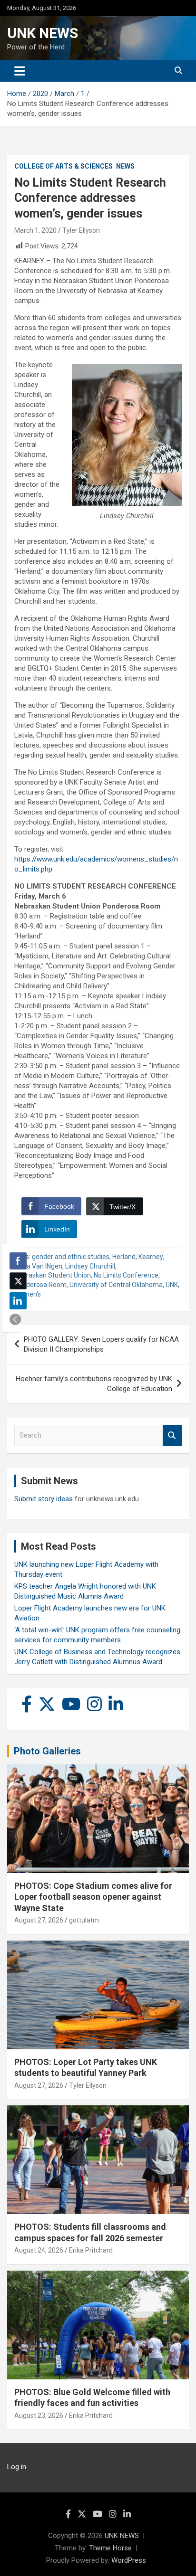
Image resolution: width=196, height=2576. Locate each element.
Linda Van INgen (38, 1266)
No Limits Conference (126, 1275)
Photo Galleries (47, 1751)
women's (28, 1294)
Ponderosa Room (40, 1285)
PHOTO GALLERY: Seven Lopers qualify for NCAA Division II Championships (101, 1344)
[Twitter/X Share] (18, 1281)
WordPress (129, 2560)
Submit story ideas (44, 1499)
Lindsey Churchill (90, 1266)
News (125, 166)
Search (172, 1435)
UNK (172, 1285)
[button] (15, 1319)
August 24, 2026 (39, 2250)
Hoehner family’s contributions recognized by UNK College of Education (94, 1384)
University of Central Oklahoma (116, 1285)
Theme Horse (110, 2548)
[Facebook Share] (18, 1261)
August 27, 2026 (39, 1920)
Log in (17, 2467)
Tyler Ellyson (81, 230)
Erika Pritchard (91, 2250)
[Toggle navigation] (20, 71)
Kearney (151, 1257)
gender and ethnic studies (71, 1257)
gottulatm (84, 1920)
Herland (124, 1257)
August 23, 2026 (39, 2415)
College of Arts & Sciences (64, 166)
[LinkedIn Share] (18, 1301)
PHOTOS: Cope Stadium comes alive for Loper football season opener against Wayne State (93, 1897)
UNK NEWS (43, 33)
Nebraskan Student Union (53, 1275)
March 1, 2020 (35, 230)
